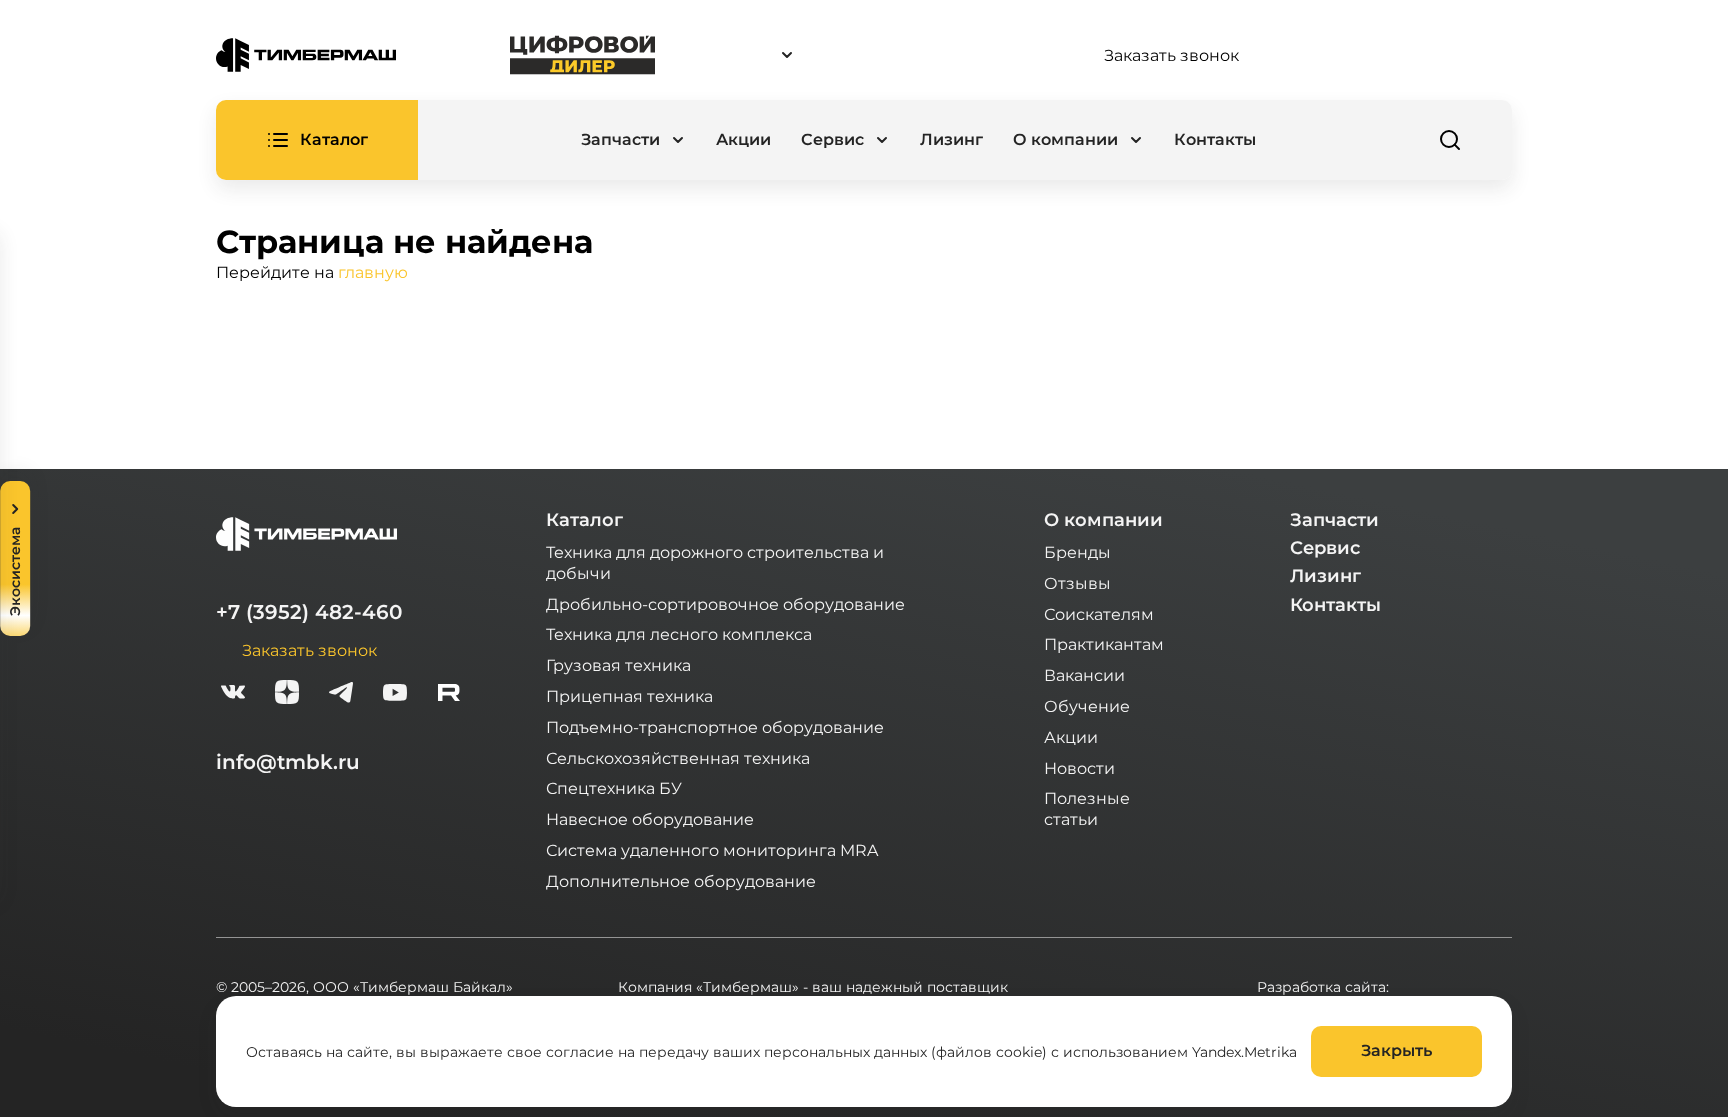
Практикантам (1104, 643)
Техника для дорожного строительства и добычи (715, 562)
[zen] (287, 694)
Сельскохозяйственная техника (678, 757)
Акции (743, 139)
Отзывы (1077, 582)
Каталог (584, 520)
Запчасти (1334, 520)
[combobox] (879, 55)
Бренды (1077, 551)
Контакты (1215, 139)
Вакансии (1084, 674)
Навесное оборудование (650, 818)
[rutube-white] (449, 694)
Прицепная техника (629, 695)
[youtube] (395, 694)
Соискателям (1099, 613)
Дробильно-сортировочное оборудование (725, 603)
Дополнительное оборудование (681, 880)
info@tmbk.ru (288, 762)
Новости (1079, 767)
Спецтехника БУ (614, 787)
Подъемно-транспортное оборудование (715, 726)
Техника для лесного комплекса (679, 633)
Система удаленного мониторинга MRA (712, 849)
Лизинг (951, 139)
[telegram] (341, 694)
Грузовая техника (618, 664)
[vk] (233, 694)
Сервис (1325, 548)
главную (373, 271)
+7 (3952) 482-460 (309, 612)
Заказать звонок (1171, 55)
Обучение (1087, 705)
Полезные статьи (1087, 808)
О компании (1103, 520)
